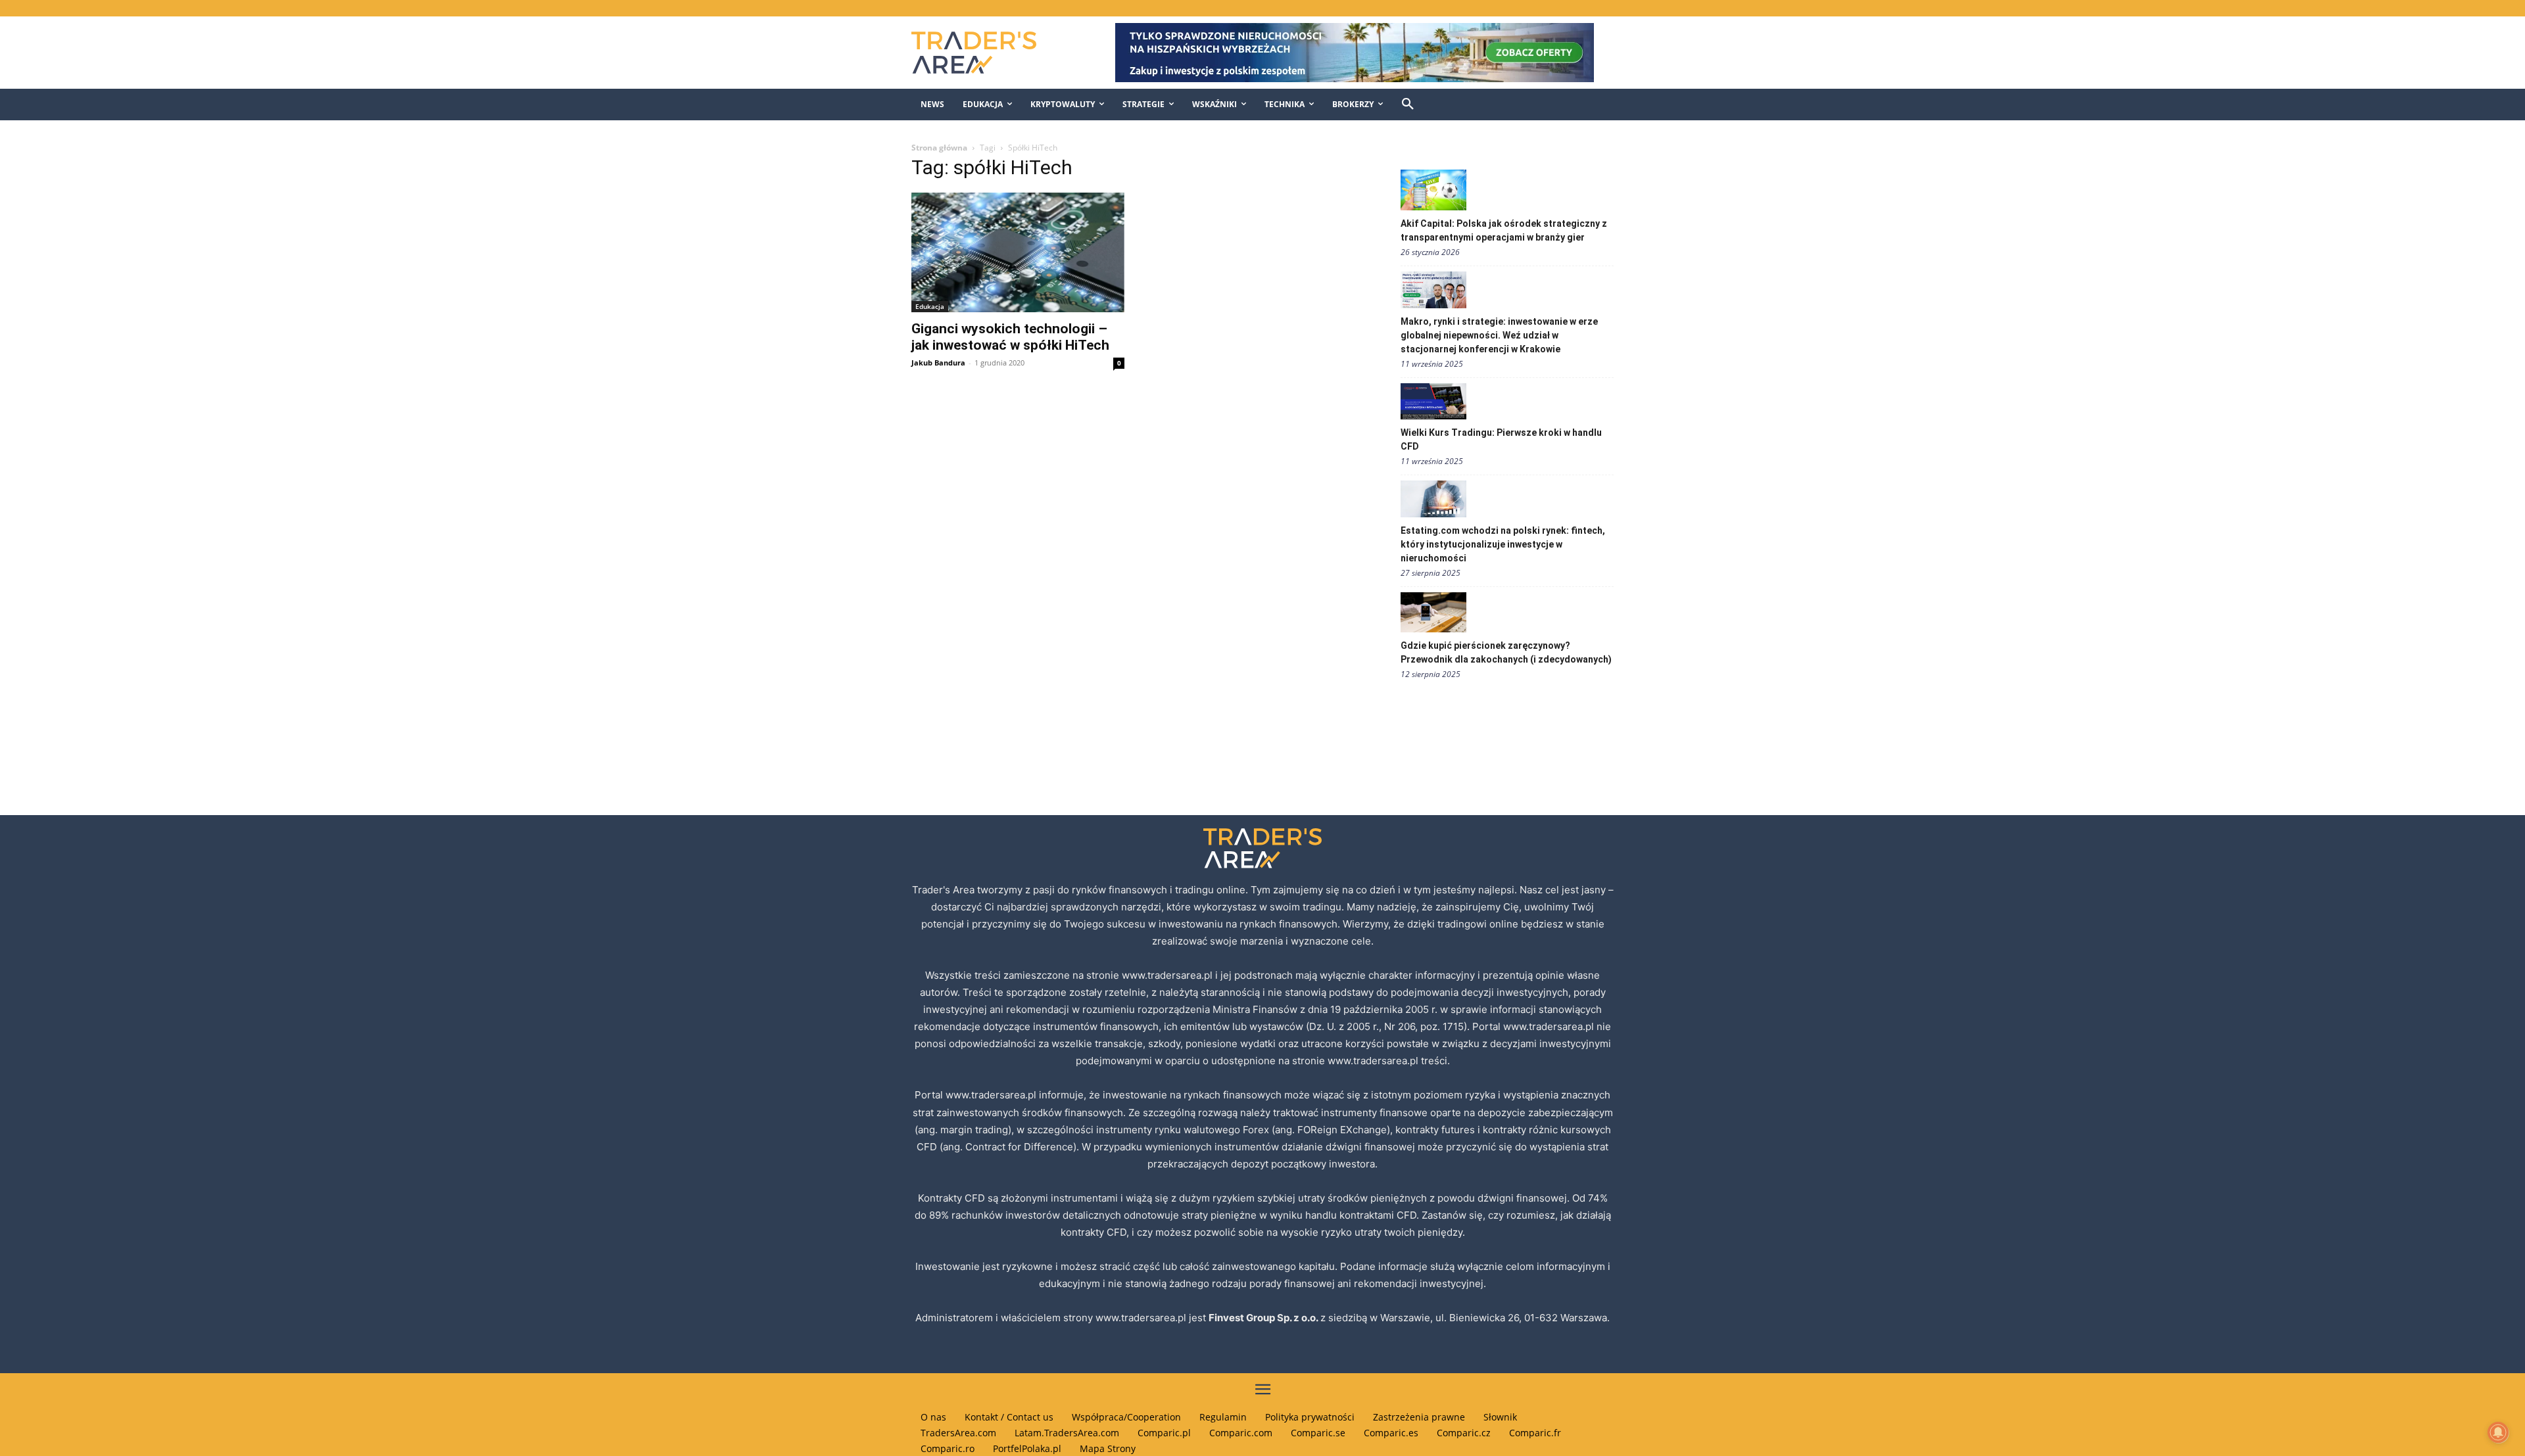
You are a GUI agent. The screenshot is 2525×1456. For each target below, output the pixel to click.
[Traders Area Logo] (987, 53)
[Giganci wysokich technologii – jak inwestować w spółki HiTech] (1018, 252)
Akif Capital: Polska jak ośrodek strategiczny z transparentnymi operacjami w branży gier (1504, 230)
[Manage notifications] (2498, 1432)
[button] (1408, 105)
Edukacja (930, 306)
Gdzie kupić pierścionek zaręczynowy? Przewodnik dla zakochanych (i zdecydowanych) (1506, 652)
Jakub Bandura (938, 363)
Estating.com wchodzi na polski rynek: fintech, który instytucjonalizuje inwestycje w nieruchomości (1503, 544)
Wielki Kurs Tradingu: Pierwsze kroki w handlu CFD (1501, 439)
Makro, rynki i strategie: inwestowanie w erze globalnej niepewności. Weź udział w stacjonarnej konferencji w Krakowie (1499, 335)
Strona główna (939, 148)
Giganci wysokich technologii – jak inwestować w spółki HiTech (1010, 337)
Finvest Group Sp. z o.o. (1264, 1318)
